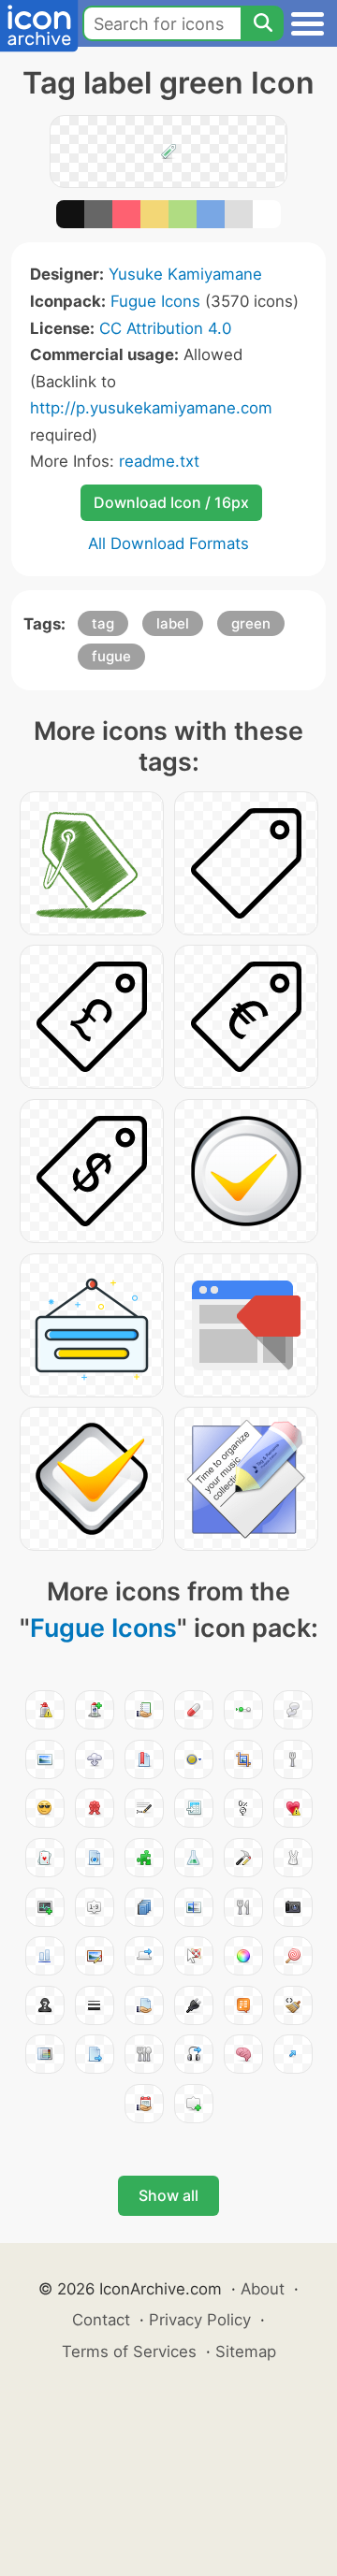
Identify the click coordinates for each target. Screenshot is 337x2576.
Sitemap (246, 2352)
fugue (111, 656)
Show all (168, 2195)
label (173, 623)
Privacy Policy (200, 2320)
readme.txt (159, 461)
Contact (101, 2320)
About (263, 2289)
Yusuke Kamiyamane (185, 274)
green (251, 623)
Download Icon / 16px (171, 502)
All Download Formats (168, 543)
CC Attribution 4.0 (165, 328)
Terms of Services (129, 2352)
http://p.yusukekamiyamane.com (151, 408)
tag (103, 623)
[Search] (262, 23)
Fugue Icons (155, 301)
